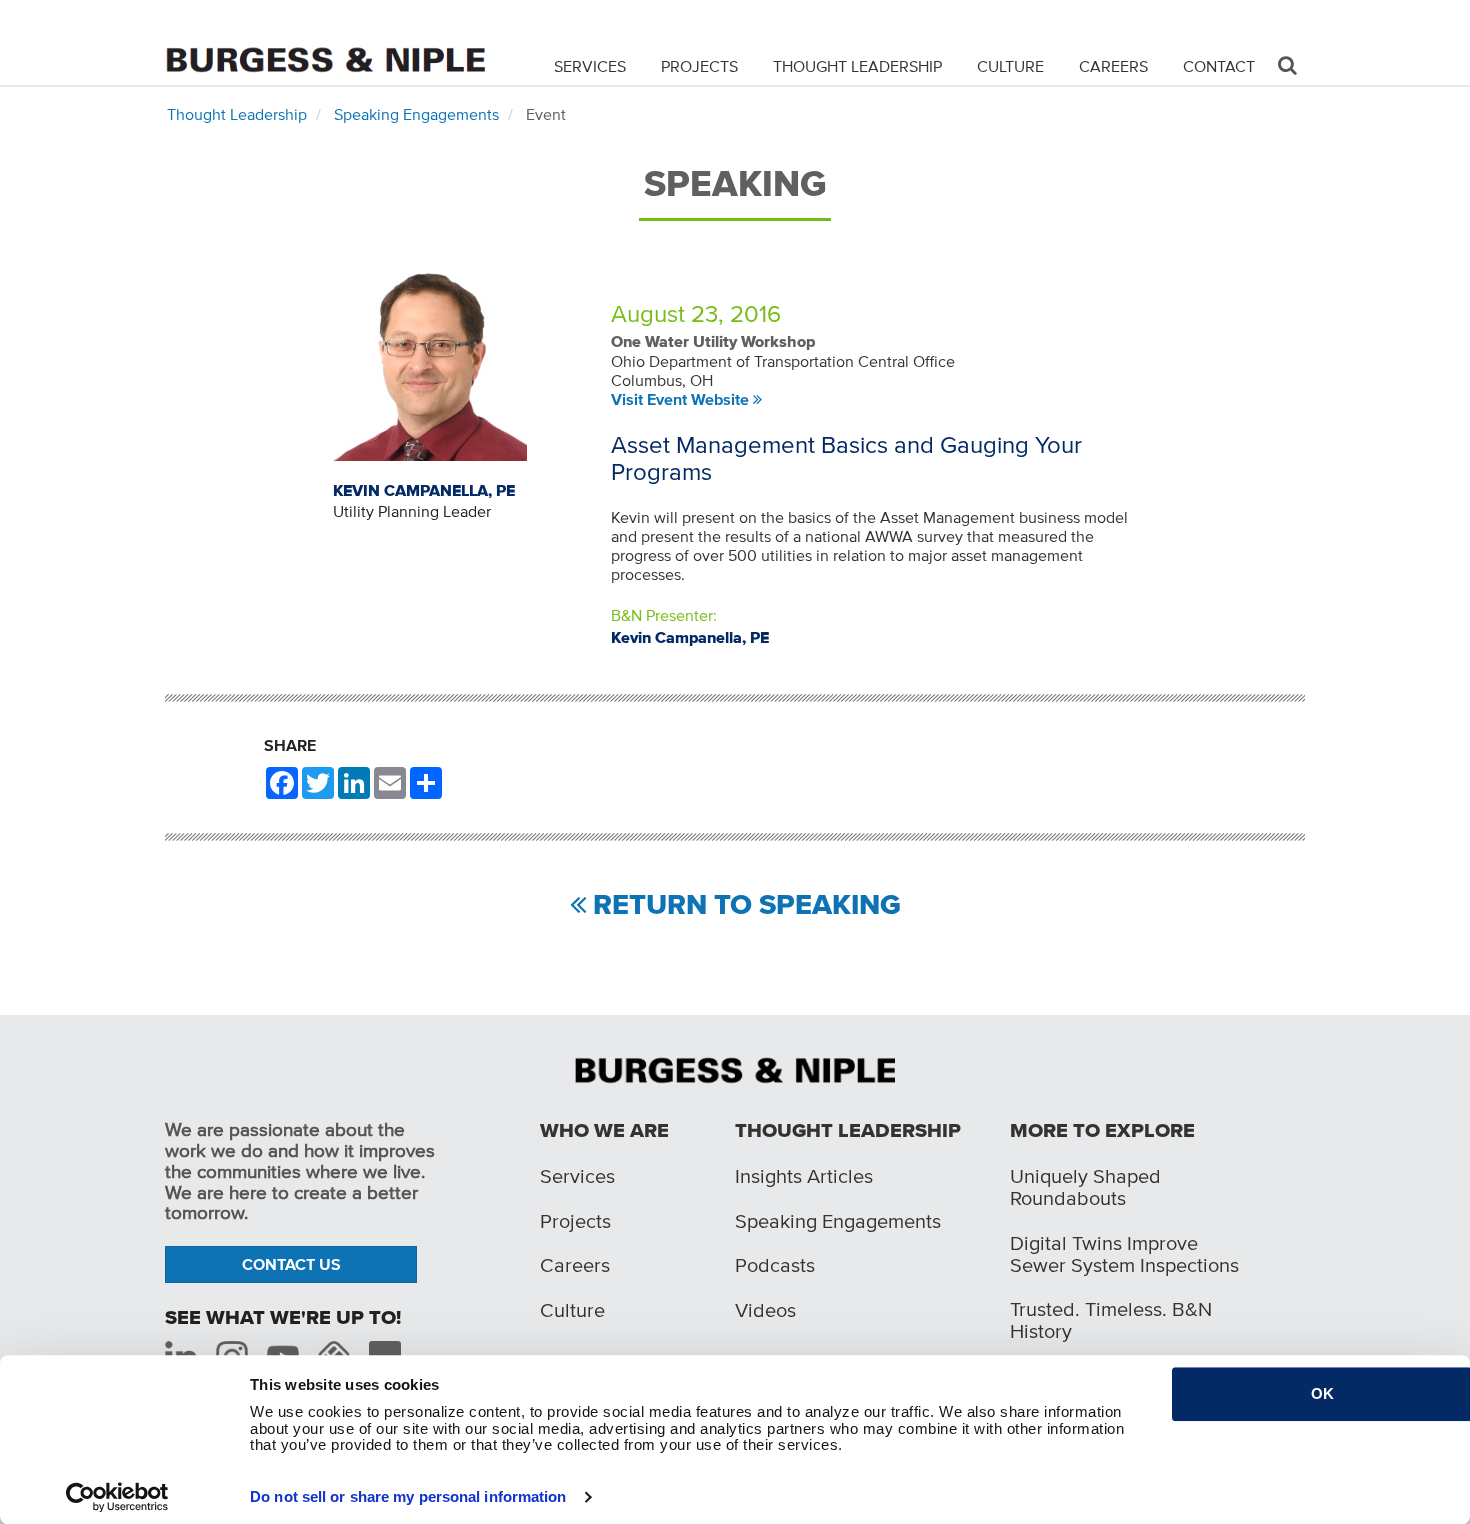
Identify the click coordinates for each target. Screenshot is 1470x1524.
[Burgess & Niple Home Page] (735, 1068)
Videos (765, 1310)
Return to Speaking (747, 905)
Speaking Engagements (416, 114)
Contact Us (291, 1264)
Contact (1219, 66)
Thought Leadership (857, 66)
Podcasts (775, 1265)
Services (590, 66)
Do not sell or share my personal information (408, 1496)
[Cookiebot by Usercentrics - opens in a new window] (117, 1497)
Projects (699, 66)
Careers (1113, 66)
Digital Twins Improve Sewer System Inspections (1124, 1254)
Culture (1010, 66)
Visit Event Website (680, 399)
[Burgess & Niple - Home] (325, 41)
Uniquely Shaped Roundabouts (1085, 1187)
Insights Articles (804, 1176)
